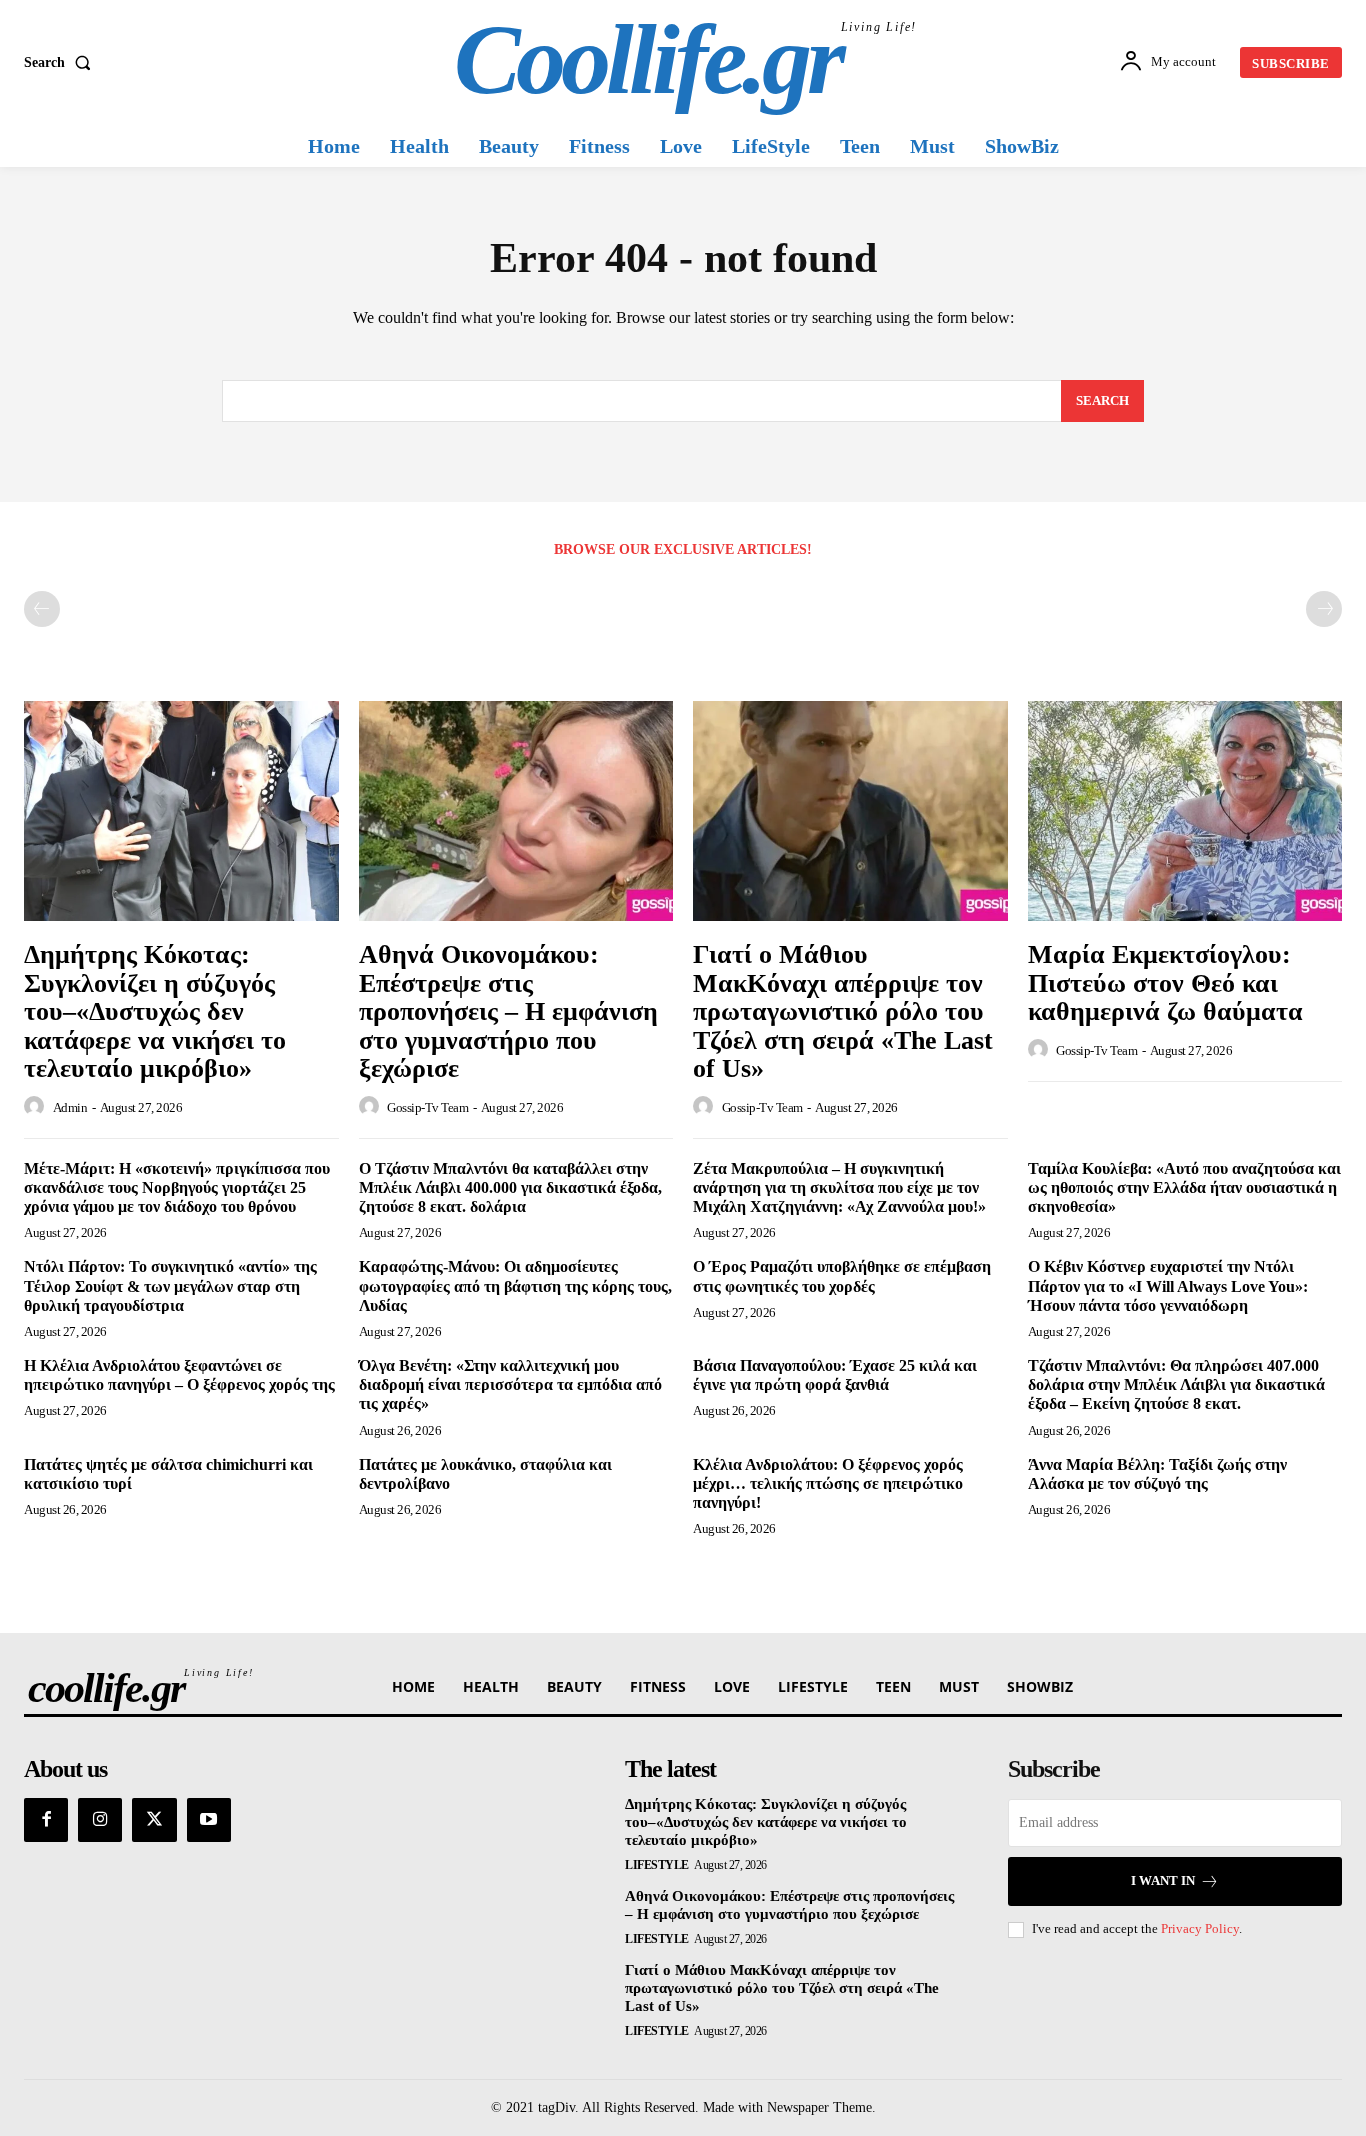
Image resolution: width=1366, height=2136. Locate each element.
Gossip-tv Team (427, 1107)
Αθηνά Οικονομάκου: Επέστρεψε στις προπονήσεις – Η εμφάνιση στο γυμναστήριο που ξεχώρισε (508, 1011)
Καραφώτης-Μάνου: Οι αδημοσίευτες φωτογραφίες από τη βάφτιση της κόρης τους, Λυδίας (515, 1285)
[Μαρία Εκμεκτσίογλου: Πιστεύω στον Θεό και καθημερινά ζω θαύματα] (1185, 811)
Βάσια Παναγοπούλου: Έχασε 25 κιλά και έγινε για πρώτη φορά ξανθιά (835, 1375)
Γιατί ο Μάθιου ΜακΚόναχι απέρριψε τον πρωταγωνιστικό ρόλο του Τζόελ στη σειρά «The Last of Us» (843, 1011)
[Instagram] (100, 1820)
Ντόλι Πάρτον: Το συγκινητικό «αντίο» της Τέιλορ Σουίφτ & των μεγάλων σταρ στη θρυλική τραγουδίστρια (170, 1285)
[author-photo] (37, 1107)
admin (70, 1107)
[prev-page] (42, 609)
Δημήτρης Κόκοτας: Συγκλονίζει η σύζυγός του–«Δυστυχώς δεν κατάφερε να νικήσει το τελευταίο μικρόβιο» (155, 1011)
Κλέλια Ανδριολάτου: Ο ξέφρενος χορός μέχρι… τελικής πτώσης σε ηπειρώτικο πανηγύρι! (828, 1483)
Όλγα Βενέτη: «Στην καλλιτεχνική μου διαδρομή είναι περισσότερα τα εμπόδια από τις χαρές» (510, 1384)
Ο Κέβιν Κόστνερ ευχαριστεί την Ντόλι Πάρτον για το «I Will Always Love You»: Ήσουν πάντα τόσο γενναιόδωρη (1168, 1285)
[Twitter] (154, 1820)
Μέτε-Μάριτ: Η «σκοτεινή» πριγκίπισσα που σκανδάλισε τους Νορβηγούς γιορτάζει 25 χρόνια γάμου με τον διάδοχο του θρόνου (177, 1187)
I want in (1163, 1880)
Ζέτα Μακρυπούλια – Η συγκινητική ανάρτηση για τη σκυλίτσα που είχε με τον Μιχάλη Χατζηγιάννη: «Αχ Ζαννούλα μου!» (839, 1187)
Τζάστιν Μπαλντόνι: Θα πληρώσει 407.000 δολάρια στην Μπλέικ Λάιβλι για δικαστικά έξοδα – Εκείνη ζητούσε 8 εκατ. (1176, 1384)
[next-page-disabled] (1324, 609)
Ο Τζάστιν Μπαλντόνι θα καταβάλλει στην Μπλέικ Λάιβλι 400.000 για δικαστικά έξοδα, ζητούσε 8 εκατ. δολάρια (510, 1187)
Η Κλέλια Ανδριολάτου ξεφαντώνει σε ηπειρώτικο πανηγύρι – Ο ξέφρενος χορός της (179, 1375)
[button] (61, 63)
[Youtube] (209, 1820)
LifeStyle (657, 1865)
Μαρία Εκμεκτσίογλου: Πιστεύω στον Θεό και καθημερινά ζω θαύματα (1165, 983)
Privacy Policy (1200, 1928)
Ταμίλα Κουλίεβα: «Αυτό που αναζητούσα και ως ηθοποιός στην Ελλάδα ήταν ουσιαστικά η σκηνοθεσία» (1184, 1187)
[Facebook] (46, 1820)
